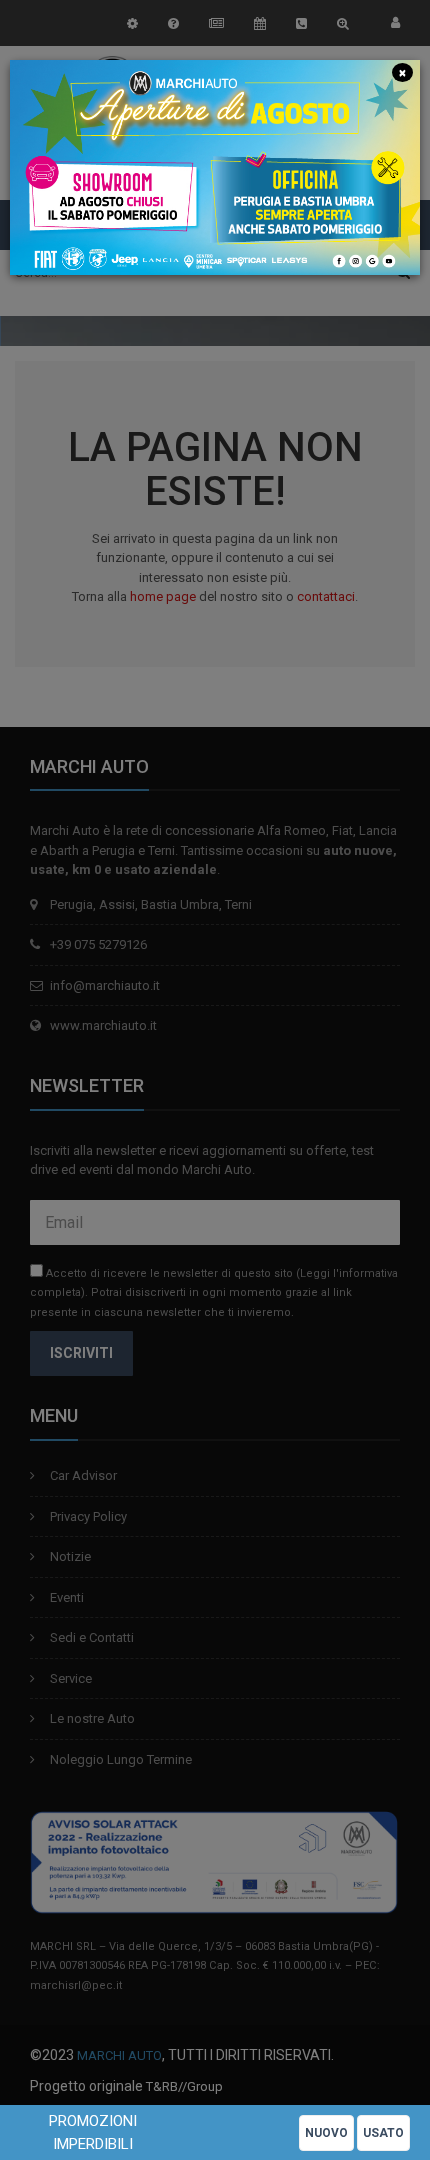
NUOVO (326, 2133)
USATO (383, 2133)
